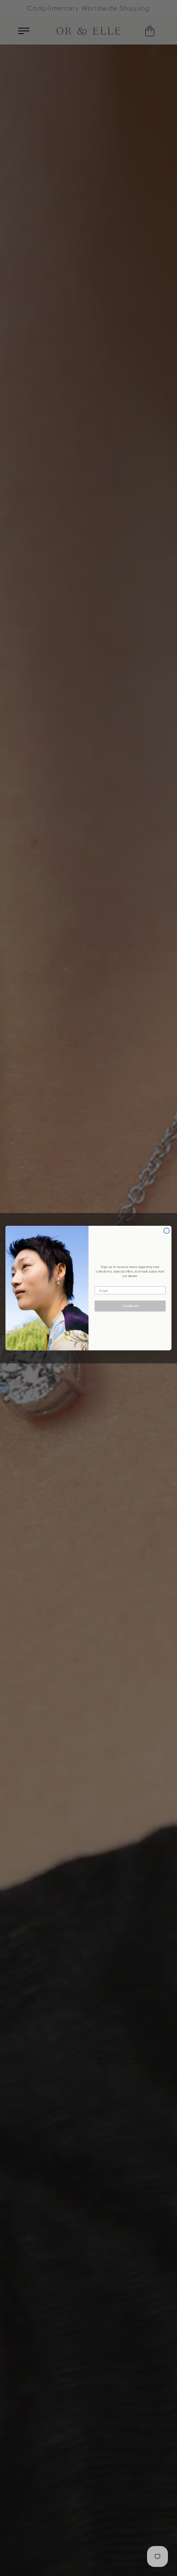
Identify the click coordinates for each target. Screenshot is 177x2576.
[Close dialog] (167, 1231)
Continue (130, 1306)
